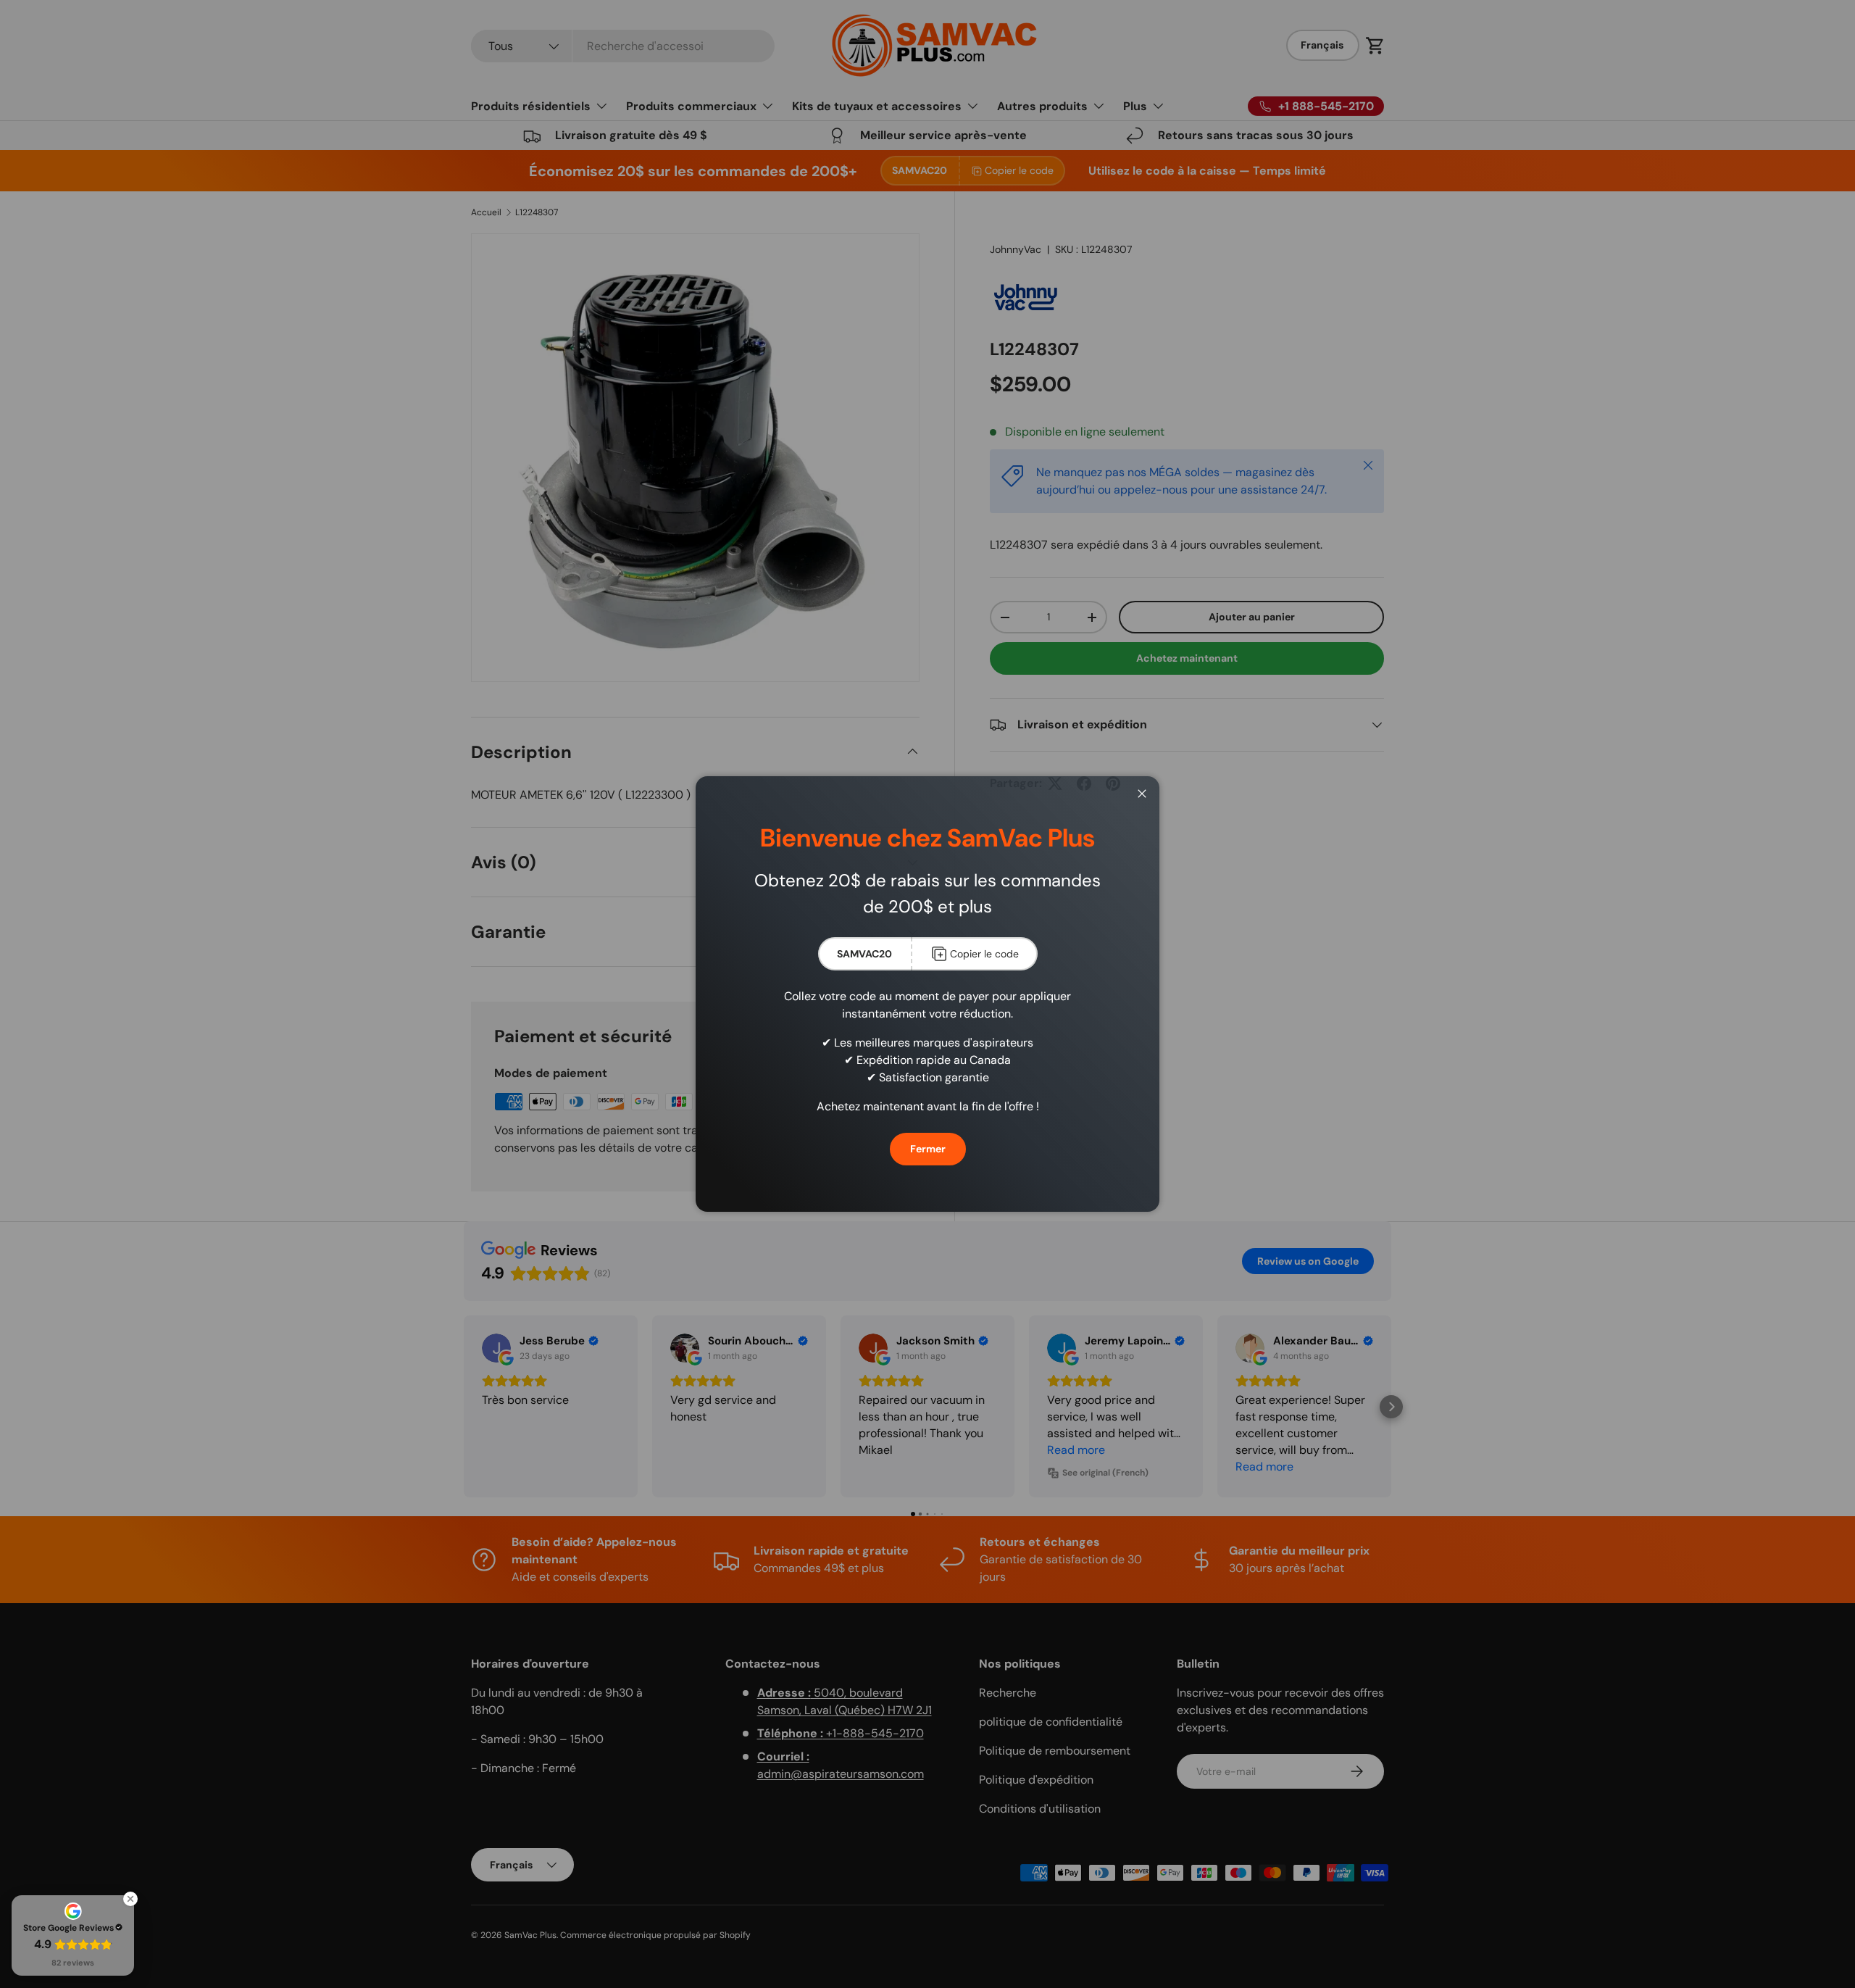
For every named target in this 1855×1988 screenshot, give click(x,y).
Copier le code (984, 954)
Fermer (928, 1149)
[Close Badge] (130, 1899)
